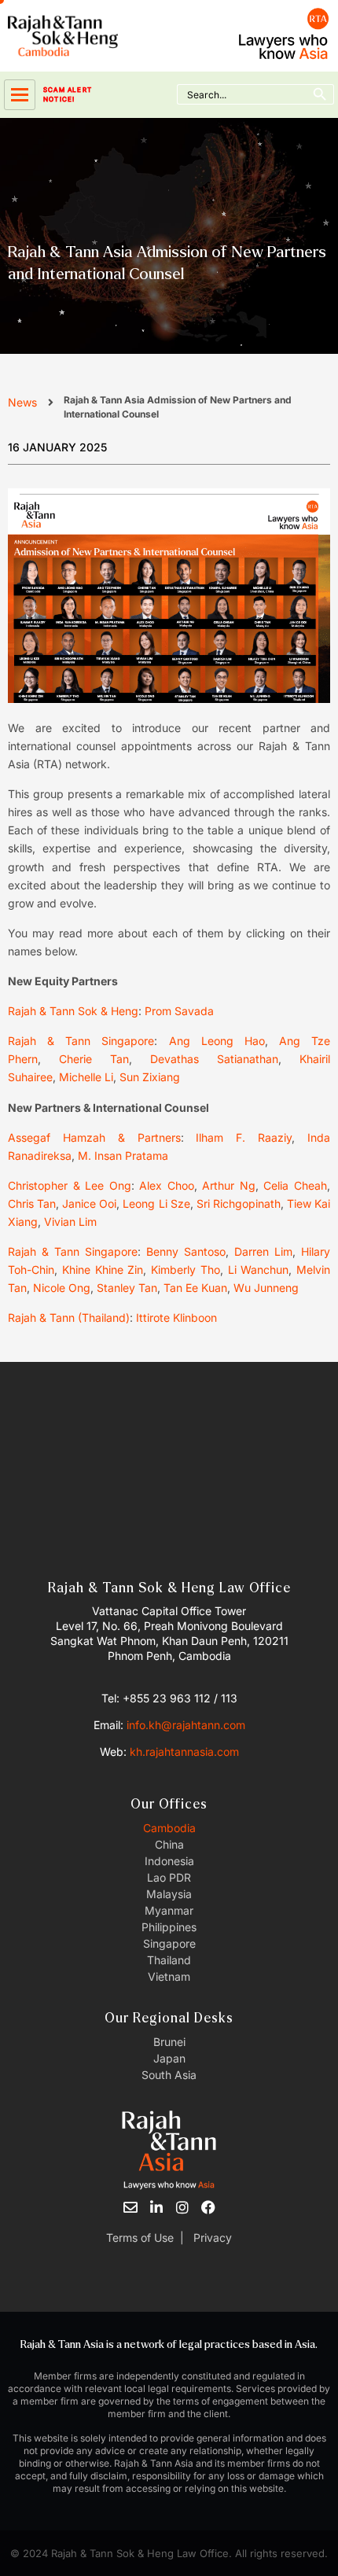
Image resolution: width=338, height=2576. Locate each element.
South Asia (169, 2075)
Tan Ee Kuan (195, 1288)
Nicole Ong (62, 1288)
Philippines (169, 1927)
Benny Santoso (186, 1251)
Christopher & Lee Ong (70, 1185)
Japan (169, 2058)
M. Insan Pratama (123, 1156)
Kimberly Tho (186, 1270)
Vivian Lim (70, 1222)
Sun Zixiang (150, 1077)
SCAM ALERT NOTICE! (68, 94)
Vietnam (169, 1976)
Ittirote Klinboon (176, 1317)
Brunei (169, 2042)
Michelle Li (86, 1077)
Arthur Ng (229, 1185)
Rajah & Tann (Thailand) (69, 1317)
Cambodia (169, 1828)
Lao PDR (169, 1877)
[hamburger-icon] (20, 95)
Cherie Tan (94, 1059)
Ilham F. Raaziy (244, 1137)
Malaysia (169, 1894)
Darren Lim (263, 1251)
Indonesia (169, 1861)
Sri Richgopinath (239, 1203)
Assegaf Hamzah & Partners (94, 1137)
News (22, 402)
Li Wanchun (259, 1270)
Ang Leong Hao (217, 1041)
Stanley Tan (127, 1288)
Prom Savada (179, 1011)
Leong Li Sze (156, 1203)
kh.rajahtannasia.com (184, 1752)
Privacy (211, 2237)
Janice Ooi (89, 1203)
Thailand (169, 1960)
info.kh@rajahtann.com (186, 1725)
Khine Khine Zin (103, 1270)
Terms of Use (140, 2237)
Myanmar (169, 1910)
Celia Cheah (295, 1185)
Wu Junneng (266, 1288)
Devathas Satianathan (214, 1059)
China (169, 1844)
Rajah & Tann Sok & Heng (73, 1011)
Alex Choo (167, 1185)
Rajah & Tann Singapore (81, 1041)
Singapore (169, 1943)
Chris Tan (32, 1203)
